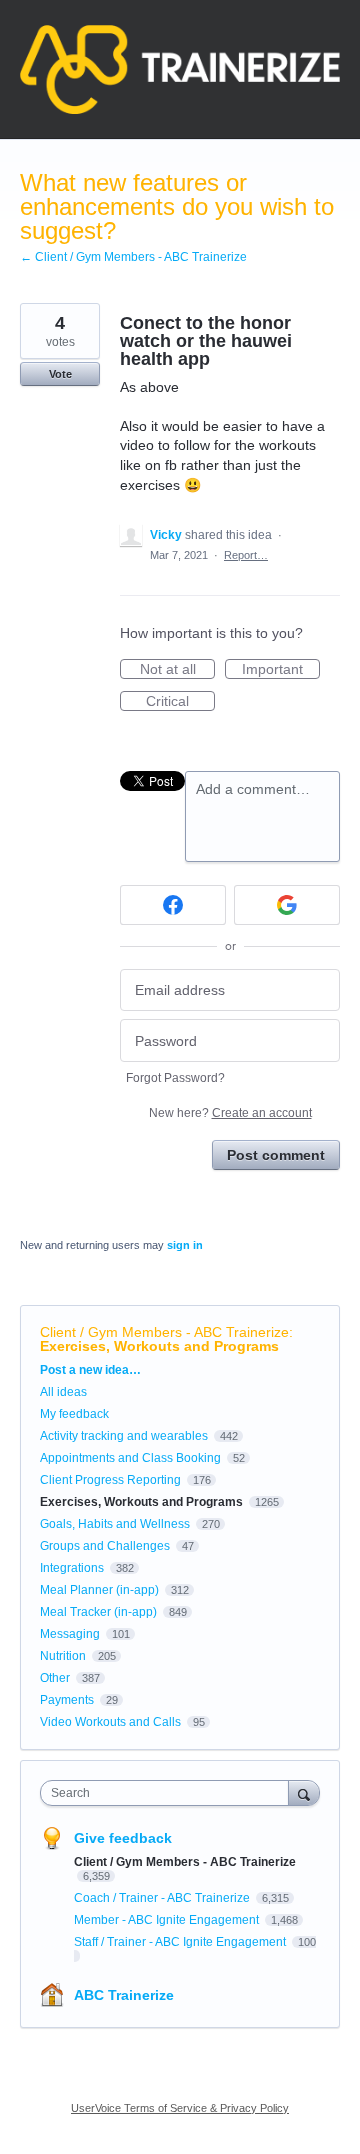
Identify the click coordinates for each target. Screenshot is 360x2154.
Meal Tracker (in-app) (98, 1612)
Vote (60, 374)
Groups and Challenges (105, 1546)
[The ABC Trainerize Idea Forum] (180, 69)
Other (55, 1678)
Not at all (177, 670)
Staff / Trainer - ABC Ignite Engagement (181, 1942)
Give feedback (123, 1838)
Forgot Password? (175, 1078)
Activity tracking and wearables (124, 1436)
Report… (246, 555)
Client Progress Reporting (110, 1480)
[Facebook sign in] (173, 905)
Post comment (276, 1155)
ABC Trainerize (124, 1995)
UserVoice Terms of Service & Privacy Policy (180, 2108)
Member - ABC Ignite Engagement (168, 1920)
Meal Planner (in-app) (99, 1590)
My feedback (74, 1414)
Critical (180, 702)
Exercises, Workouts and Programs (159, 1346)
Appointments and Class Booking (130, 1458)
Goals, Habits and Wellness (115, 1524)
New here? (230, 1113)
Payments (67, 1700)
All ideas (63, 1392)
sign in (185, 1245)
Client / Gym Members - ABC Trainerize (164, 1332)
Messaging (70, 1634)
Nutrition (63, 1656)
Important (281, 670)
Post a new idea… (90, 1370)
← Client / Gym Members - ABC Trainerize (133, 257)
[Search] (304, 1792)
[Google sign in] (287, 905)
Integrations (72, 1568)
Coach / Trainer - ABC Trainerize (163, 1898)
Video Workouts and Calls (110, 1722)
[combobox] (169, 1793)
